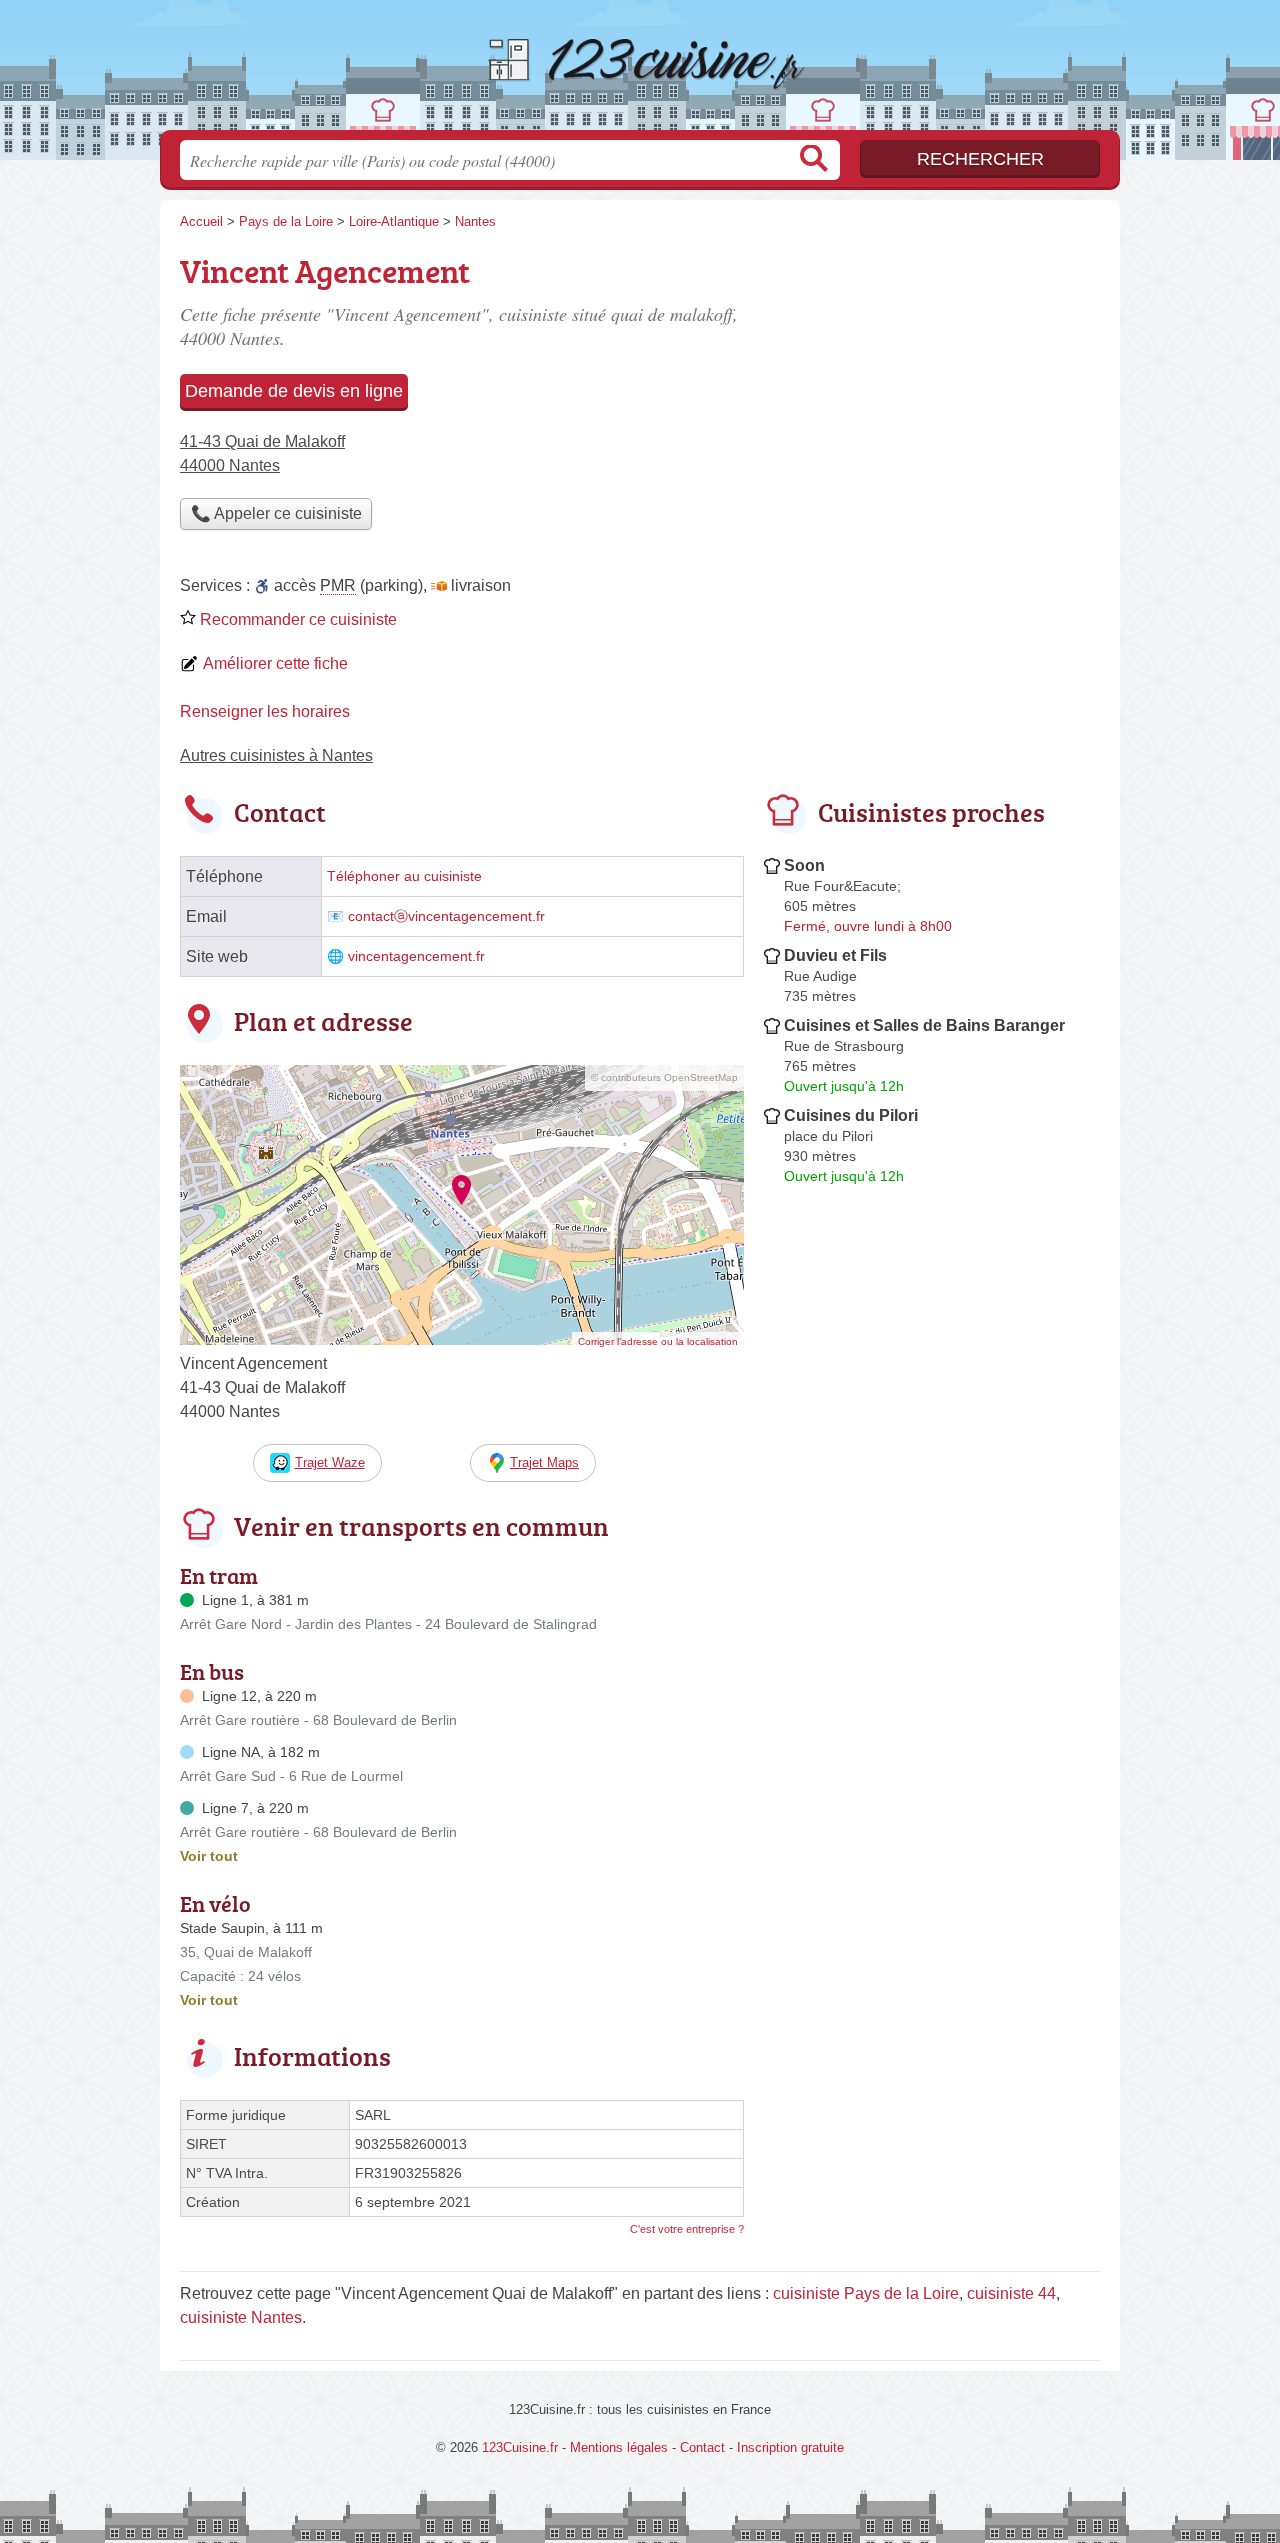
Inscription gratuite (790, 2447)
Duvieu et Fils (835, 955)
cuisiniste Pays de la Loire (866, 2293)
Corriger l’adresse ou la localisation (658, 1341)
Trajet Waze (330, 1462)
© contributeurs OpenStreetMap (664, 1077)
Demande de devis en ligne (294, 391)
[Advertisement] (932, 1658)
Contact (702, 2447)
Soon (804, 865)
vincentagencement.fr (416, 956)
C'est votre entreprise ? (687, 2229)
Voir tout (209, 1856)
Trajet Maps (544, 1462)
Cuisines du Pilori (851, 1115)
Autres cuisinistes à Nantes (276, 755)
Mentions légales (619, 2447)
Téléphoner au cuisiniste (404, 876)
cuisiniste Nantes (241, 2317)
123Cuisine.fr (640, 71)
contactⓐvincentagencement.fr (446, 916)
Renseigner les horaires (265, 711)
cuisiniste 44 (1011, 2293)
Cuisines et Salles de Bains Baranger (924, 1025)
